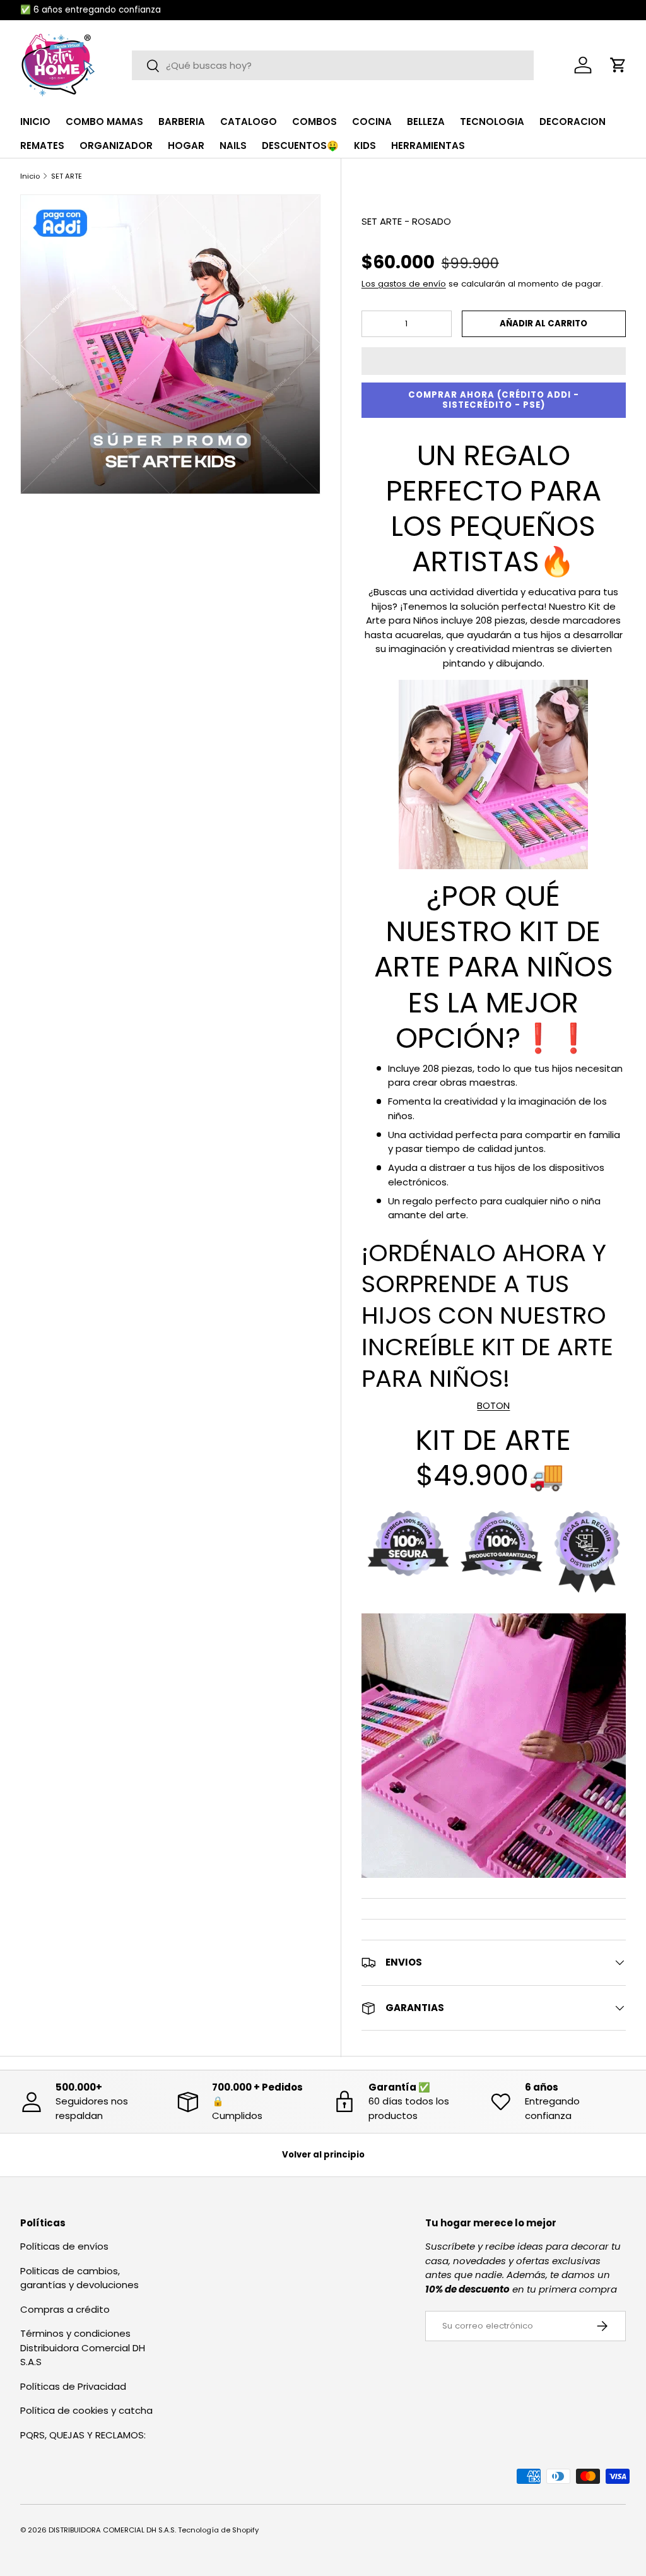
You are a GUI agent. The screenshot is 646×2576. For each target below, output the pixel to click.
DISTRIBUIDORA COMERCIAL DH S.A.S (112, 2530)
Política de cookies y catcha (86, 2410)
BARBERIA (182, 122)
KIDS (365, 145)
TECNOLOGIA (492, 122)
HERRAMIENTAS (428, 145)
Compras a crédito (65, 2309)
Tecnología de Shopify (218, 2530)
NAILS (233, 145)
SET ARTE (67, 176)
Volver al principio (323, 2155)
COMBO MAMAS (104, 122)
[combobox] (333, 65)
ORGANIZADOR (116, 145)
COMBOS (314, 122)
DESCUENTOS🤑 (300, 145)
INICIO (35, 122)
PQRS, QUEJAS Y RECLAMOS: (83, 2435)
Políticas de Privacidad (73, 2386)
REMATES (42, 145)
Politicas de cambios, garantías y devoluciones (79, 2278)
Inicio (30, 176)
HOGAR (186, 145)
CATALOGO (249, 122)
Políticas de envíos (64, 2246)
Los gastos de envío (404, 284)
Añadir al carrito (543, 323)
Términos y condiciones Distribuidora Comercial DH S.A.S (83, 2347)
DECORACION (573, 122)
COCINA (372, 122)
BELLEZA (426, 122)
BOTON (493, 1405)
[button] (494, 361)
